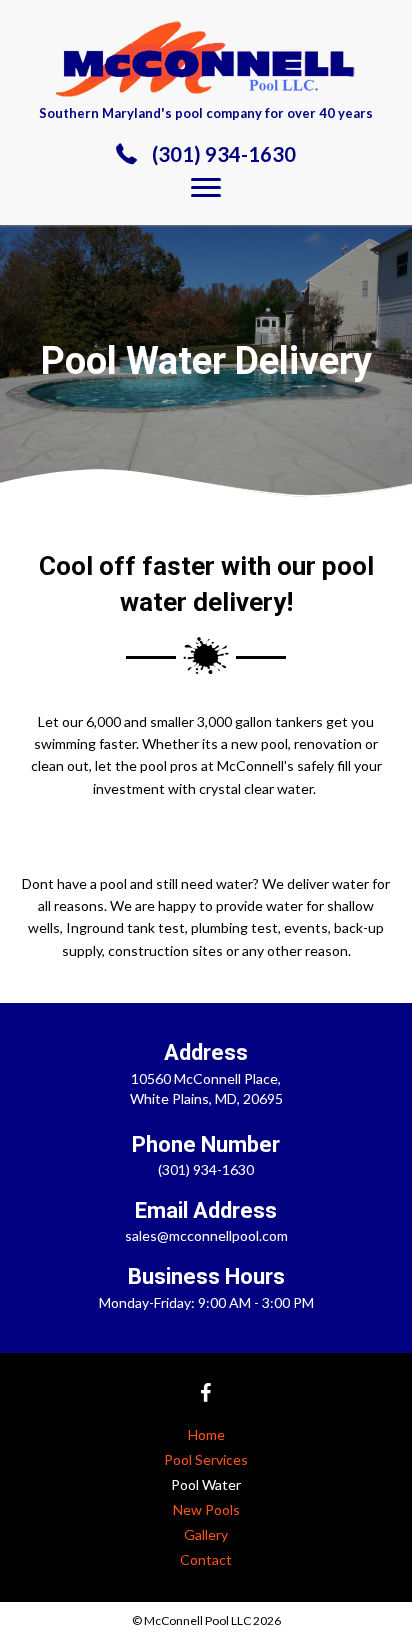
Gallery (206, 1534)
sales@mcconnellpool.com (206, 1235)
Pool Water (206, 1484)
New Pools (206, 1509)
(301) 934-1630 (224, 154)
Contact (206, 1559)
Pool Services (206, 1459)
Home (206, 1434)
